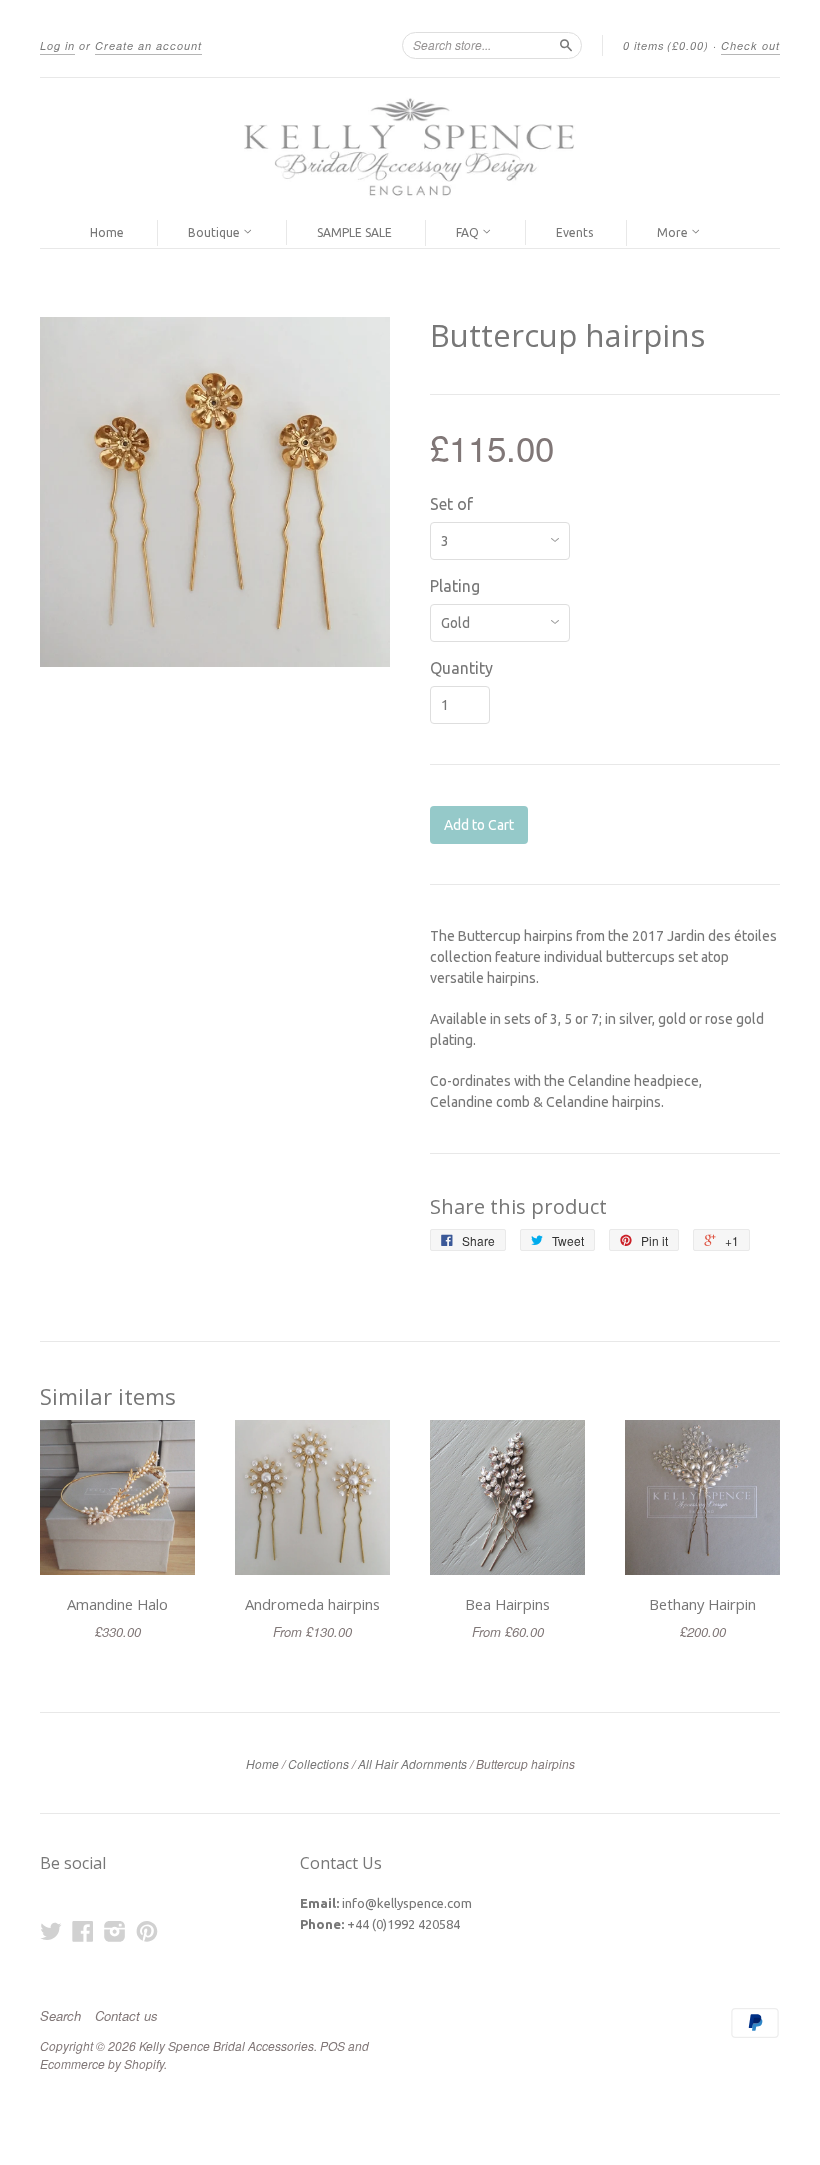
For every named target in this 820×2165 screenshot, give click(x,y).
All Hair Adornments (412, 1763)
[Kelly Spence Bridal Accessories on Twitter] (51, 1931)
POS (332, 2045)
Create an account (148, 45)
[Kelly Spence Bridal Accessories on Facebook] (83, 1931)
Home (107, 232)
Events (574, 232)
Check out (750, 45)
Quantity (461, 668)
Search (60, 2016)
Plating (455, 586)
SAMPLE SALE (354, 232)
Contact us (126, 2016)
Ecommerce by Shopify (102, 2063)
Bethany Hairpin (702, 1604)
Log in (57, 45)
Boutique (215, 232)
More (674, 232)
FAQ (469, 232)
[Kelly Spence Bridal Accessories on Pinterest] (147, 1931)
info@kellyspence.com (407, 1903)
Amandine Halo (117, 1604)
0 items (666, 45)
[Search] (566, 45)
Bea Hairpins (507, 1604)
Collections (318, 1763)
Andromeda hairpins (312, 1604)
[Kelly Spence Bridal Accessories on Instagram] (115, 1931)
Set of (451, 504)
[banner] (410, 148)
